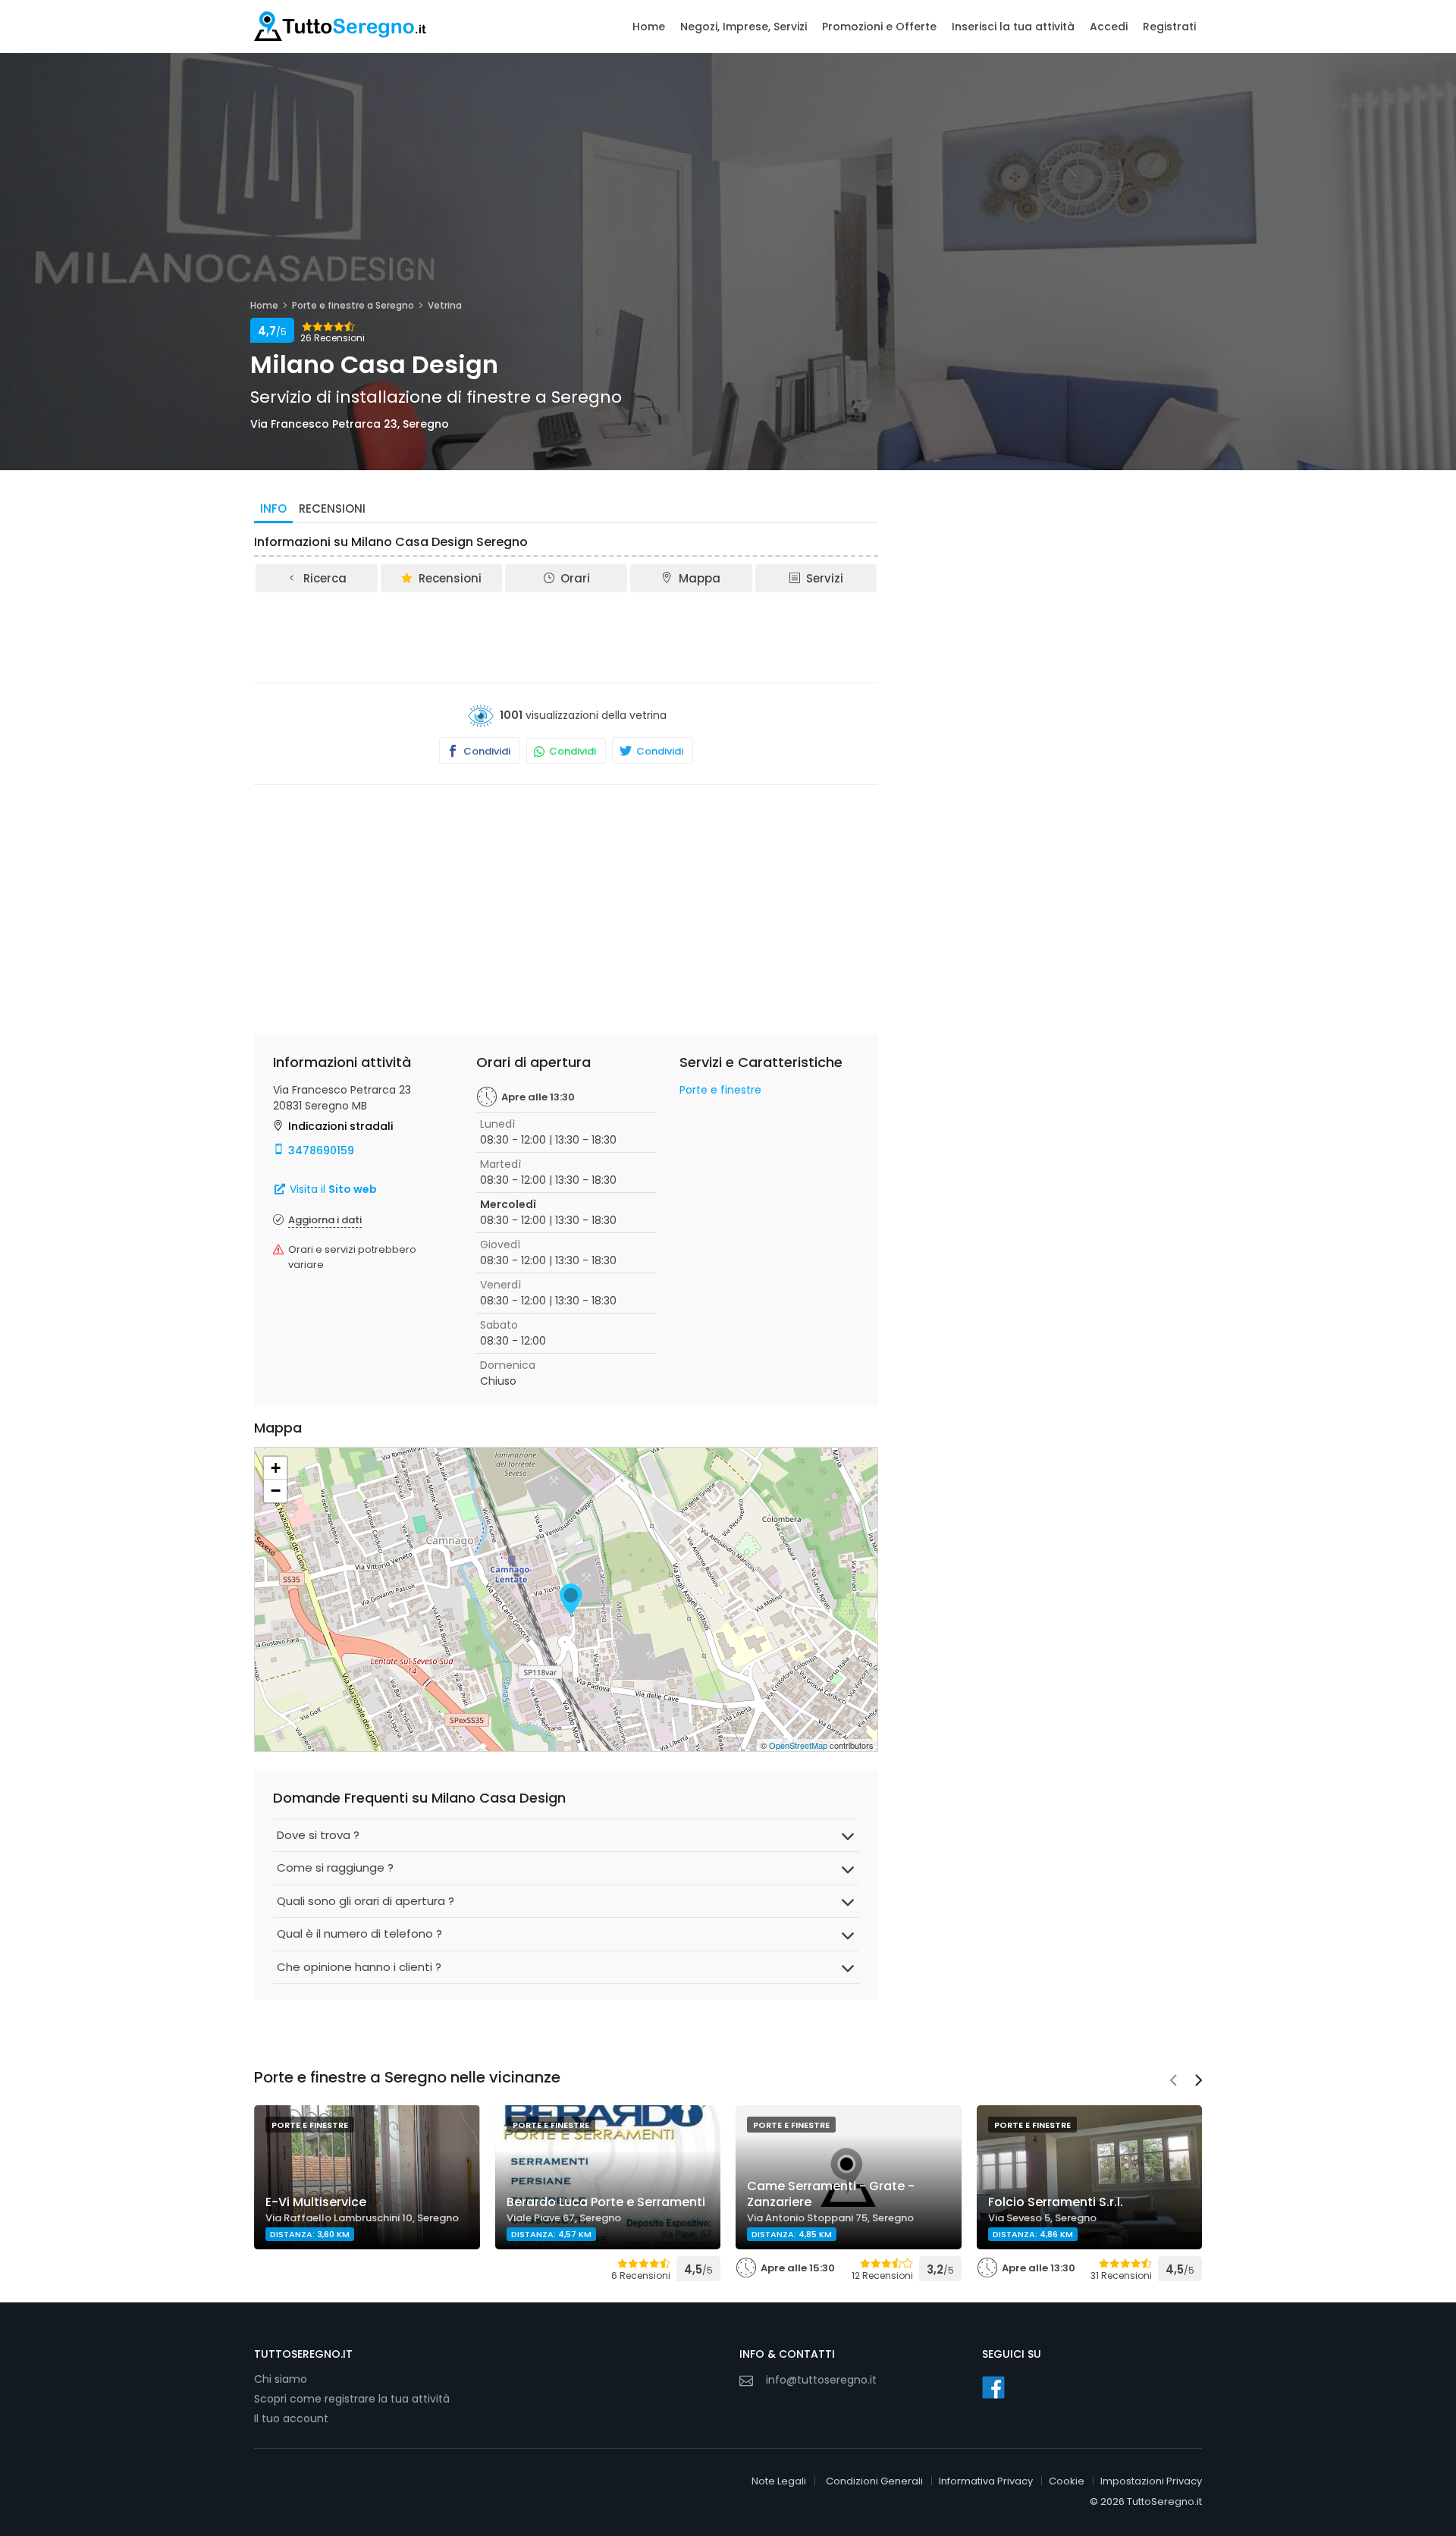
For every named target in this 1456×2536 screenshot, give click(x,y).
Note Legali (779, 2481)
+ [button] (276, 1468)
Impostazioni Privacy (1151, 2481)
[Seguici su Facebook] (993, 2387)
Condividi (486, 751)
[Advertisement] (566, 636)
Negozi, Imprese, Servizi (744, 27)
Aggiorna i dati (325, 1220)
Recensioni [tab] (332, 508)
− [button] (276, 1491)
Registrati (1169, 27)
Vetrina (445, 305)
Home (649, 27)
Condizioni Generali (874, 2481)
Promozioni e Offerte (879, 27)
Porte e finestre (720, 1090)
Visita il (332, 1189)
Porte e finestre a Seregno (353, 305)
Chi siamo (281, 2379)
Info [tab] (273, 508)
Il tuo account (291, 2418)
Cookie (1067, 2481)
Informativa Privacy (986, 2481)
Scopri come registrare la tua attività (352, 2399)
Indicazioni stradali (340, 1126)
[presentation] (1173, 2082)
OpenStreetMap (798, 1745)
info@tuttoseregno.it (821, 2380)
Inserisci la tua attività (1013, 27)
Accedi (1109, 27)
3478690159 (321, 1150)
